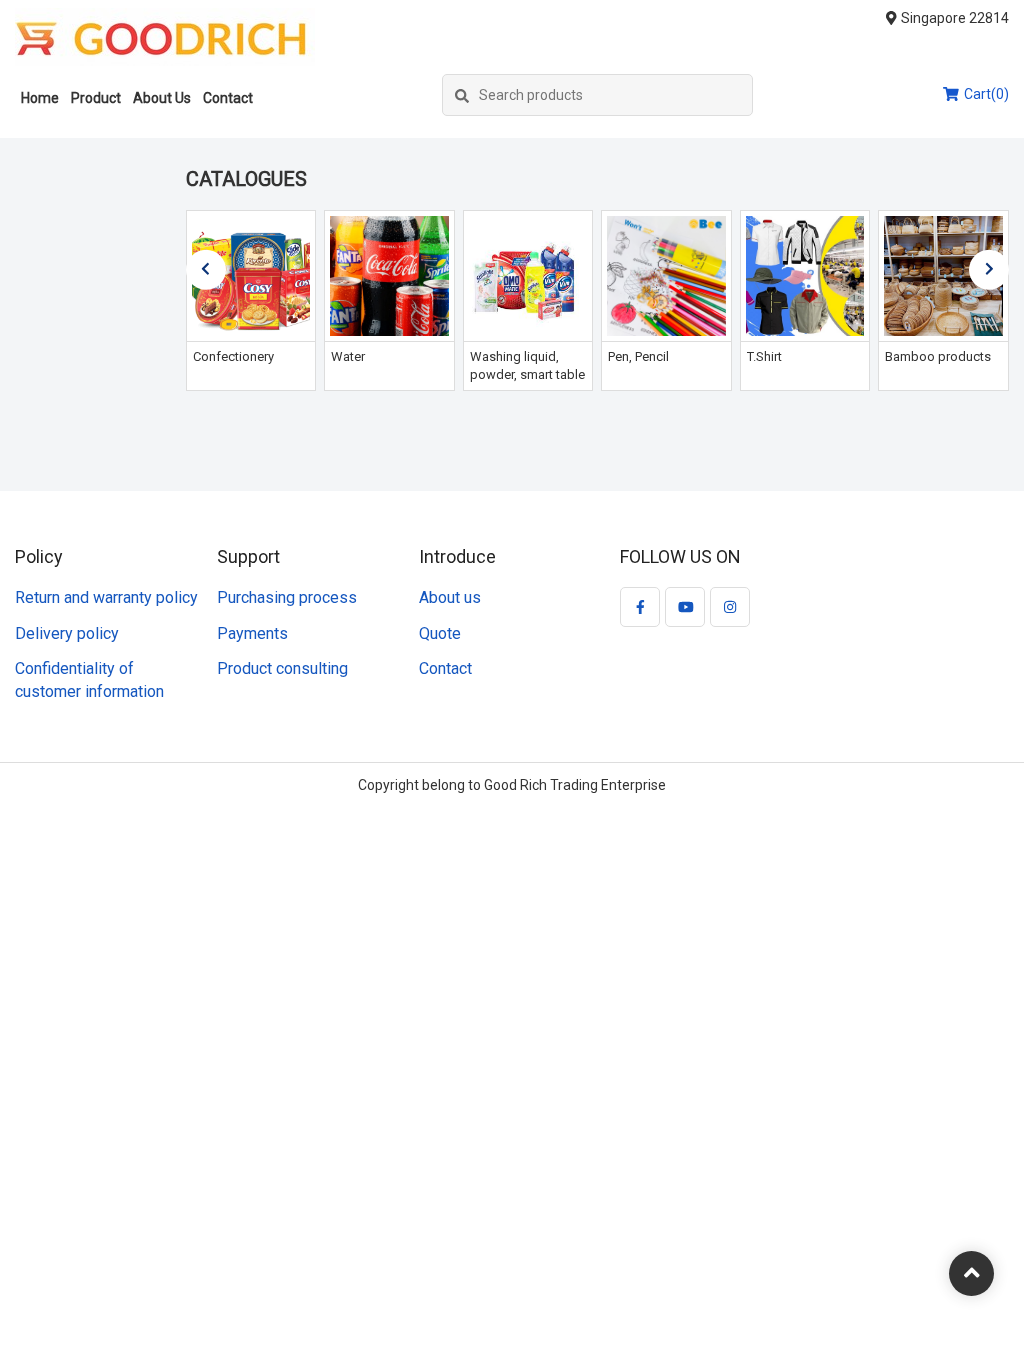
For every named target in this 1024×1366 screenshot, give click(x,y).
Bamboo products (938, 356)
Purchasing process (287, 597)
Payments (252, 633)
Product (96, 98)
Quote (440, 633)
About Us (162, 98)
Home (40, 98)
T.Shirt (764, 356)
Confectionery (233, 356)
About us (450, 597)
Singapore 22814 (955, 18)
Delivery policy (67, 633)
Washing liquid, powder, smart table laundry (527, 374)
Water (348, 356)
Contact (228, 98)
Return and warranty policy (106, 597)
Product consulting (282, 668)
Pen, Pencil (638, 356)
